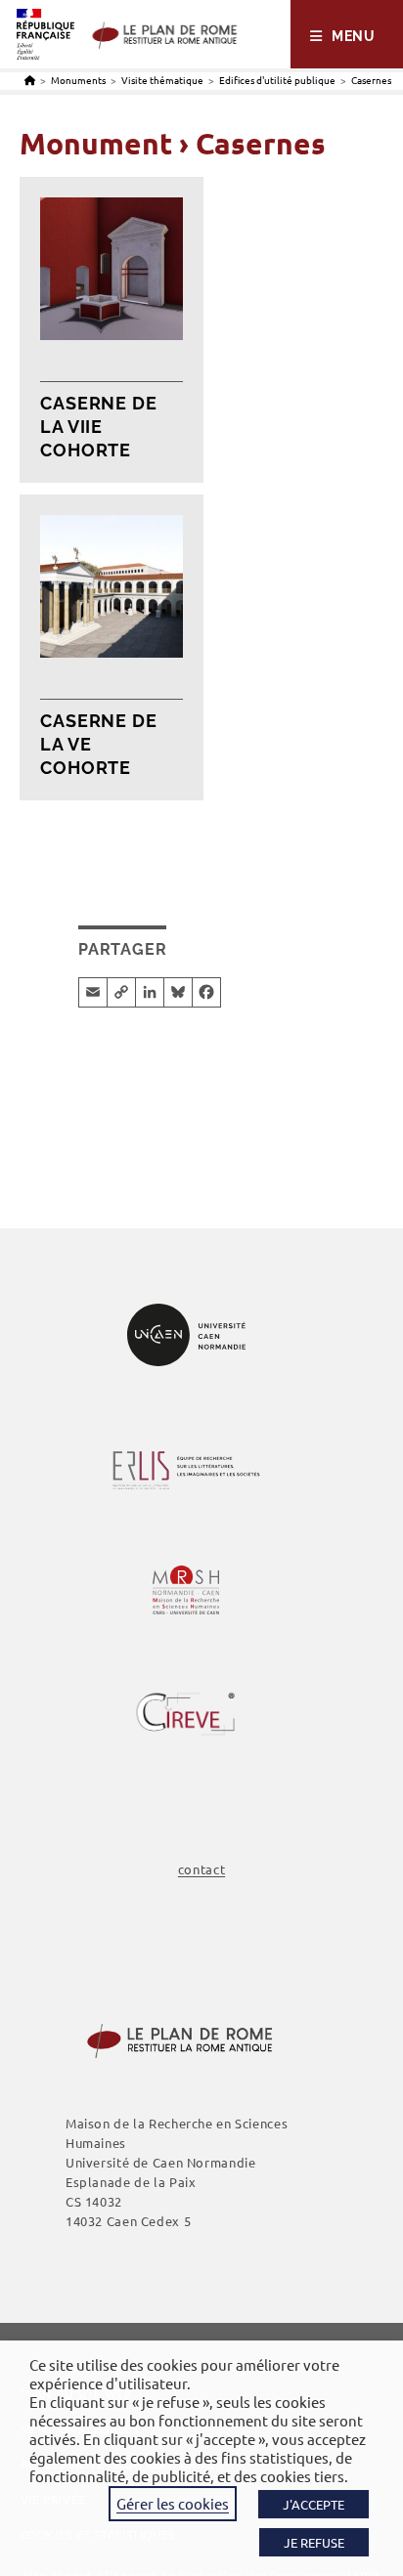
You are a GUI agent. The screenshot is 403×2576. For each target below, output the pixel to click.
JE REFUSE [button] (314, 2542)
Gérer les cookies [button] (173, 2503)
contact (201, 1869)
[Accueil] (30, 80)
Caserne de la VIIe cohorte (99, 427)
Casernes (371, 80)
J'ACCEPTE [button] (313, 2504)
